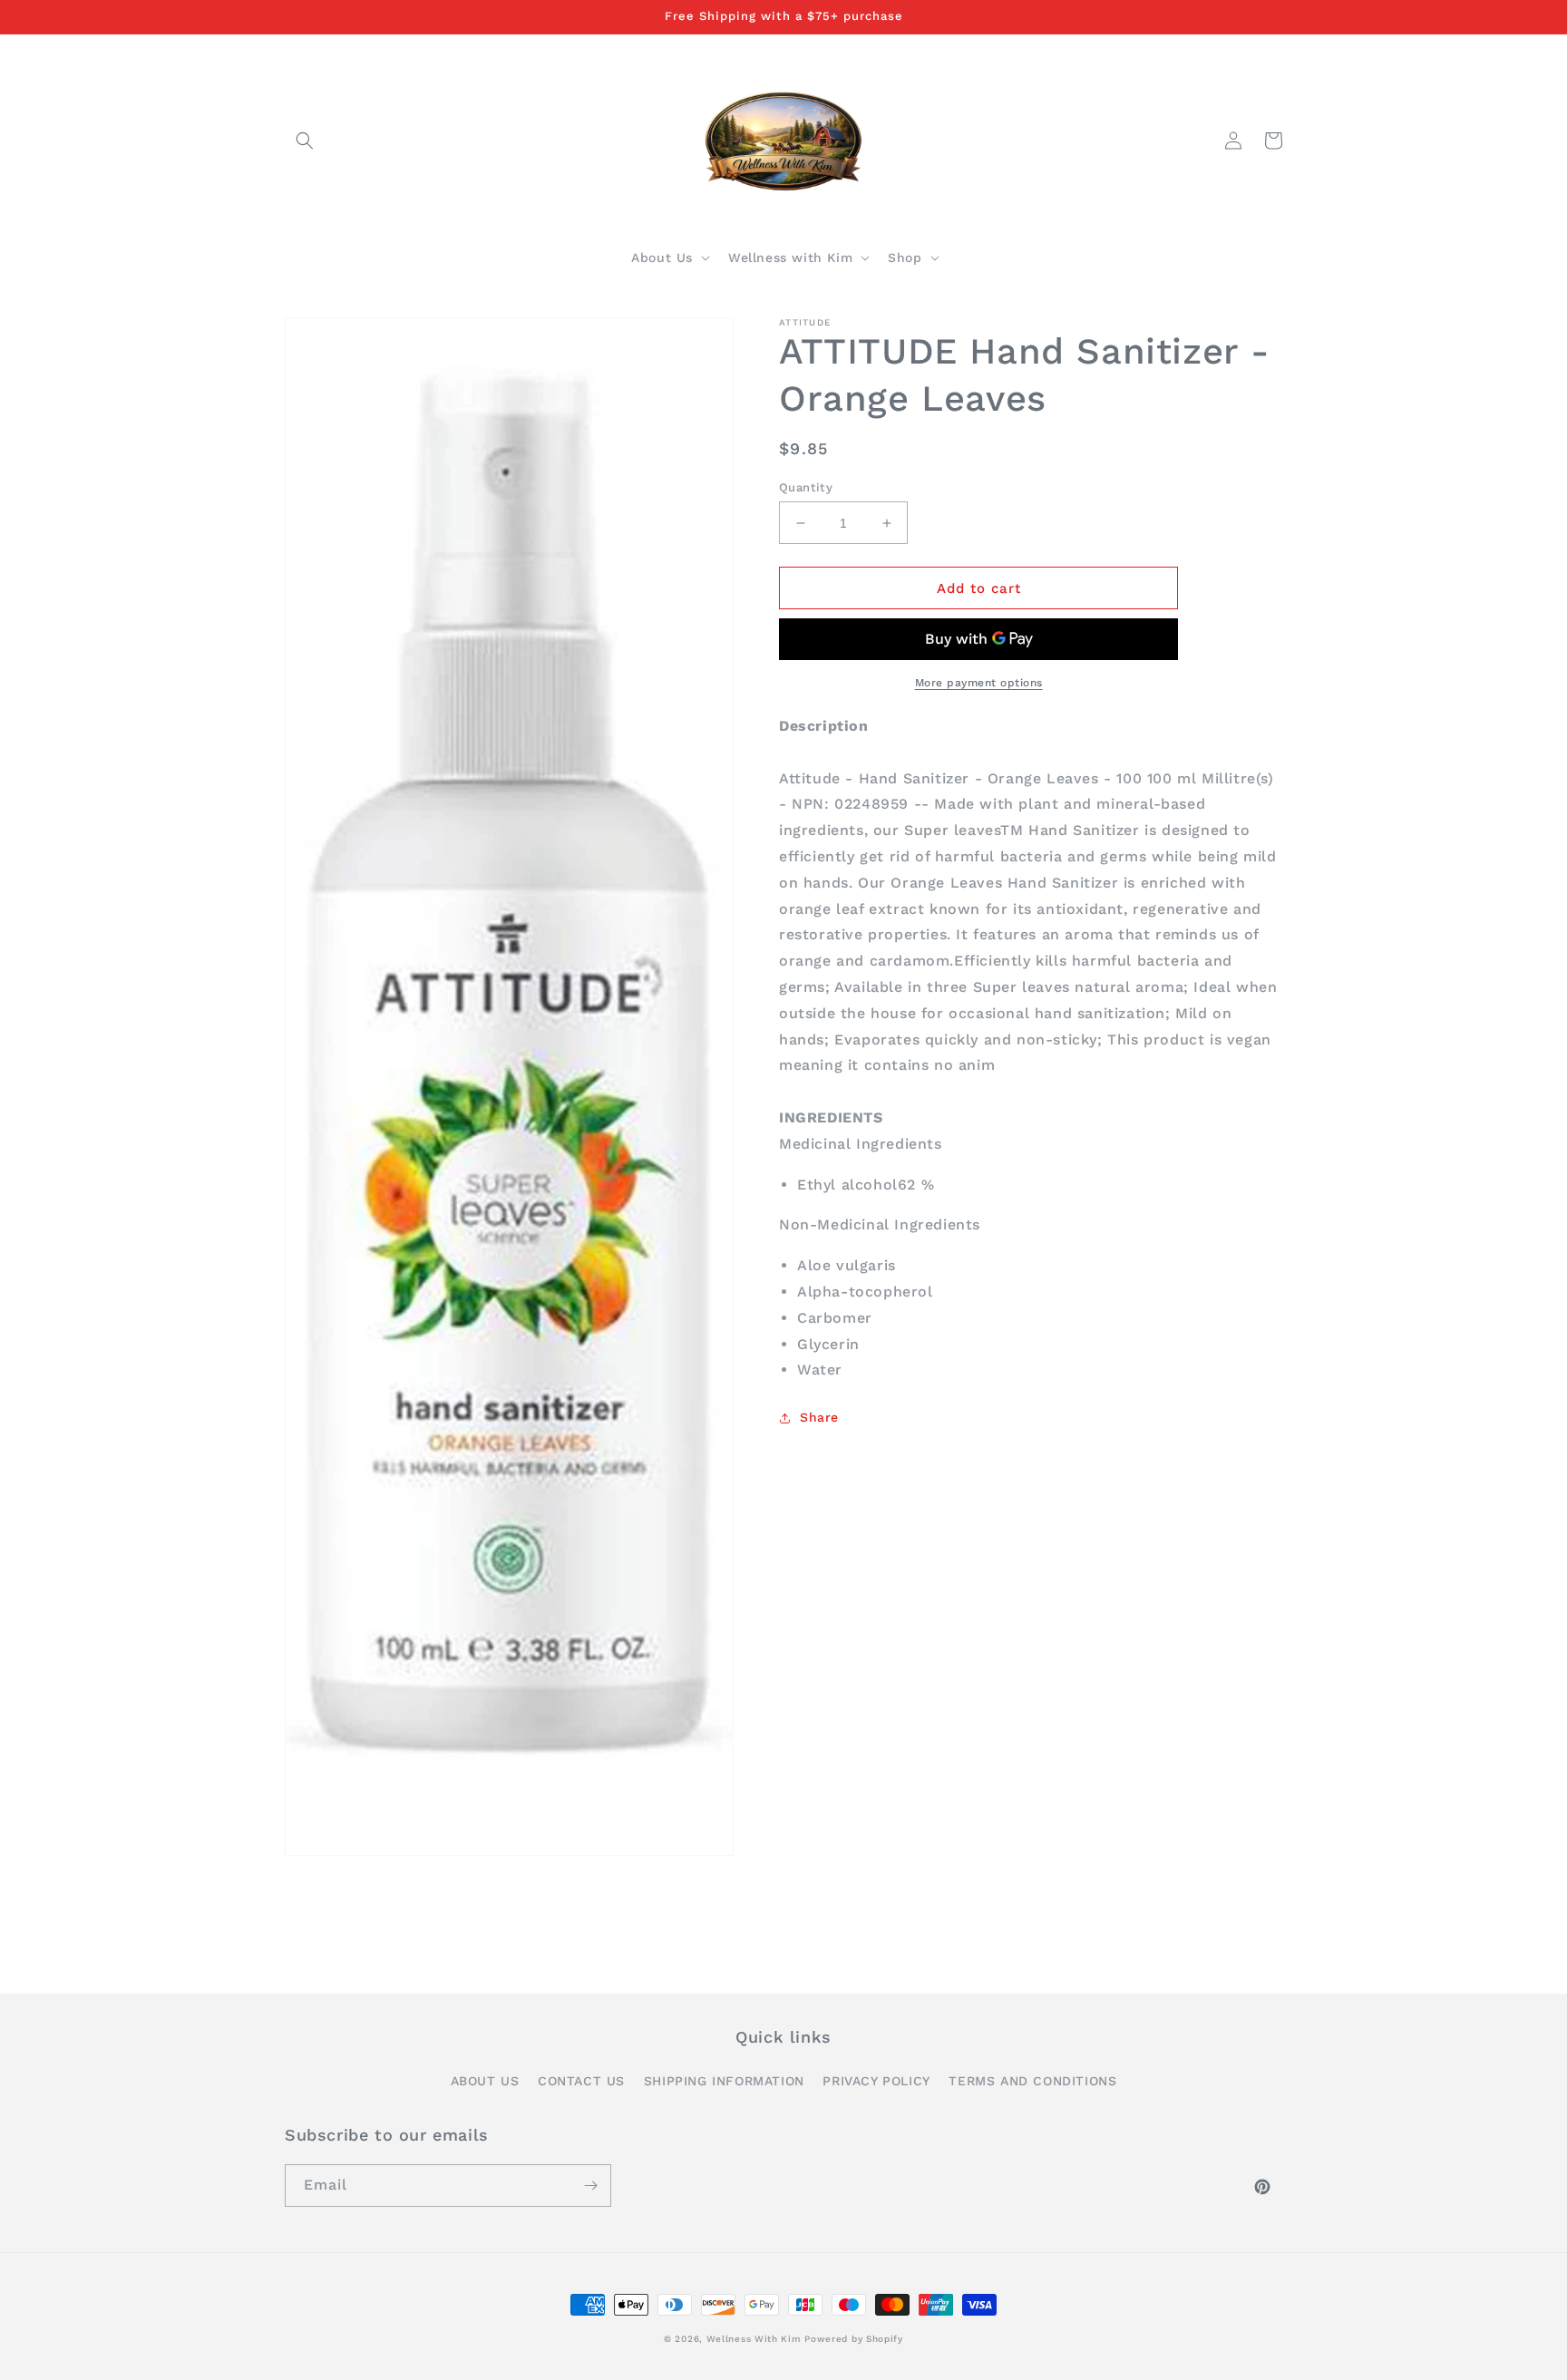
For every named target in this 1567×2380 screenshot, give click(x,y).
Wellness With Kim (754, 2339)
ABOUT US (485, 2081)
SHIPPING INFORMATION (724, 2081)
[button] (305, 141)
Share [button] (819, 1417)
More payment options (979, 683)
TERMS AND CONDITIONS (1032, 2081)
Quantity (806, 487)
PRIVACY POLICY (876, 2081)
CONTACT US (581, 2081)
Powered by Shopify (854, 2339)
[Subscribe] (590, 2186)
